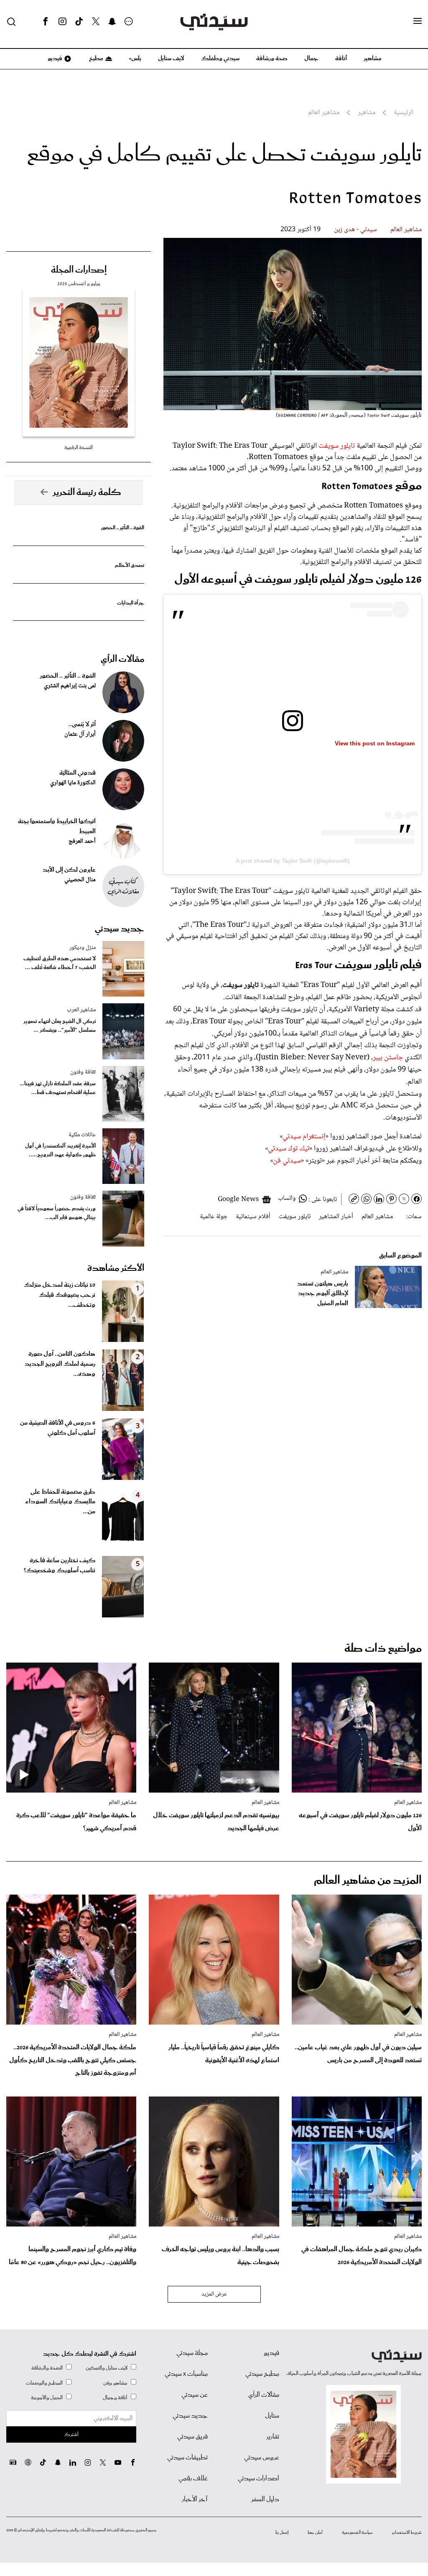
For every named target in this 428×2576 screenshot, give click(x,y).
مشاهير (373, 59)
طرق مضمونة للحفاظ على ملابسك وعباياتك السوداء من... (60, 1502)
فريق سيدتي (192, 2437)
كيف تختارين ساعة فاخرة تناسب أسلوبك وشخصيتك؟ (60, 1566)
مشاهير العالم (406, 230)
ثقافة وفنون (83, 1072)
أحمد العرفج (82, 842)
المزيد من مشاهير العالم (368, 1881)
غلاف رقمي (193, 2479)
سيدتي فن (287, 1161)
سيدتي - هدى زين (355, 230)
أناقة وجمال (115, 2398)
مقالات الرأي (122, 659)
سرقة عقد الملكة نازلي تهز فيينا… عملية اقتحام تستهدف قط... (58, 1088)
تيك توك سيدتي (289, 1149)
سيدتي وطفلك (220, 59)
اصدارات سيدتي (259, 2479)
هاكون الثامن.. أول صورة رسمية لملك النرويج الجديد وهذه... (60, 1364)
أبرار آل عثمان (80, 735)
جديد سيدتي (120, 929)
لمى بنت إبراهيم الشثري (70, 686)
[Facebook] (46, 22)
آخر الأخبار (195, 2499)
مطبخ (96, 59)
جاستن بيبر (388, 1058)
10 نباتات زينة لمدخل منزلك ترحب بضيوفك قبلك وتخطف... (60, 1295)
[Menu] (418, 21)
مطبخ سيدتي (262, 2374)
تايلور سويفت (337, 446)
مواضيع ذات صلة (383, 1649)
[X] (96, 22)
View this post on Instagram (375, 743)
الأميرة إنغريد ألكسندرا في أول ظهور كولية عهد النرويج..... (60, 1150)
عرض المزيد (214, 2294)
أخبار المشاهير (336, 1217)
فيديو (54, 59)
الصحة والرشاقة (47, 2368)
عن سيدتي (195, 2395)
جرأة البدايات (131, 603)
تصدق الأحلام (130, 565)
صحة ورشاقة (272, 59)
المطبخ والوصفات (44, 2383)
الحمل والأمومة (47, 2398)
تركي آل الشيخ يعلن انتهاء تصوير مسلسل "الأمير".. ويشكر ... (60, 1026)
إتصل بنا (282, 2533)
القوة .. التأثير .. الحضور (122, 528)
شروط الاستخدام (407, 2533)
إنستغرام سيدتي (304, 1137)
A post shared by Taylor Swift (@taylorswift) (293, 861)
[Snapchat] (112, 22)
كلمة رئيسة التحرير (87, 492)
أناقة (341, 59)
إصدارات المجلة (79, 270)
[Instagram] (62, 22)
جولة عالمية (214, 1217)
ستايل (272, 2416)
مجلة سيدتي (192, 2353)
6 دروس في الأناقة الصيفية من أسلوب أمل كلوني (58, 1428)
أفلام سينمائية (253, 1217)
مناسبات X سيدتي (186, 2374)
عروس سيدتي (262, 2458)
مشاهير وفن (115, 2383)
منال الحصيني (80, 880)
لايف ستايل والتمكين (107, 2368)
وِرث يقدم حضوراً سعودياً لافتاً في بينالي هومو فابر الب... (57, 1213)
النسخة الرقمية (79, 448)
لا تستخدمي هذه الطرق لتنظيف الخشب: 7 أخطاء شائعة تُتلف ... (60, 963)
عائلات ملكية (82, 1135)
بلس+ (135, 59)
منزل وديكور (83, 948)
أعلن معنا (315, 2533)
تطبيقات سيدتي (187, 2458)
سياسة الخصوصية (357, 2533)
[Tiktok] (79, 22)
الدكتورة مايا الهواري (73, 783)
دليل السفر (265, 2499)
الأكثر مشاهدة (116, 1268)
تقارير (273, 2437)
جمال (311, 59)
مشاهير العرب (81, 1010)
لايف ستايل (171, 59)
